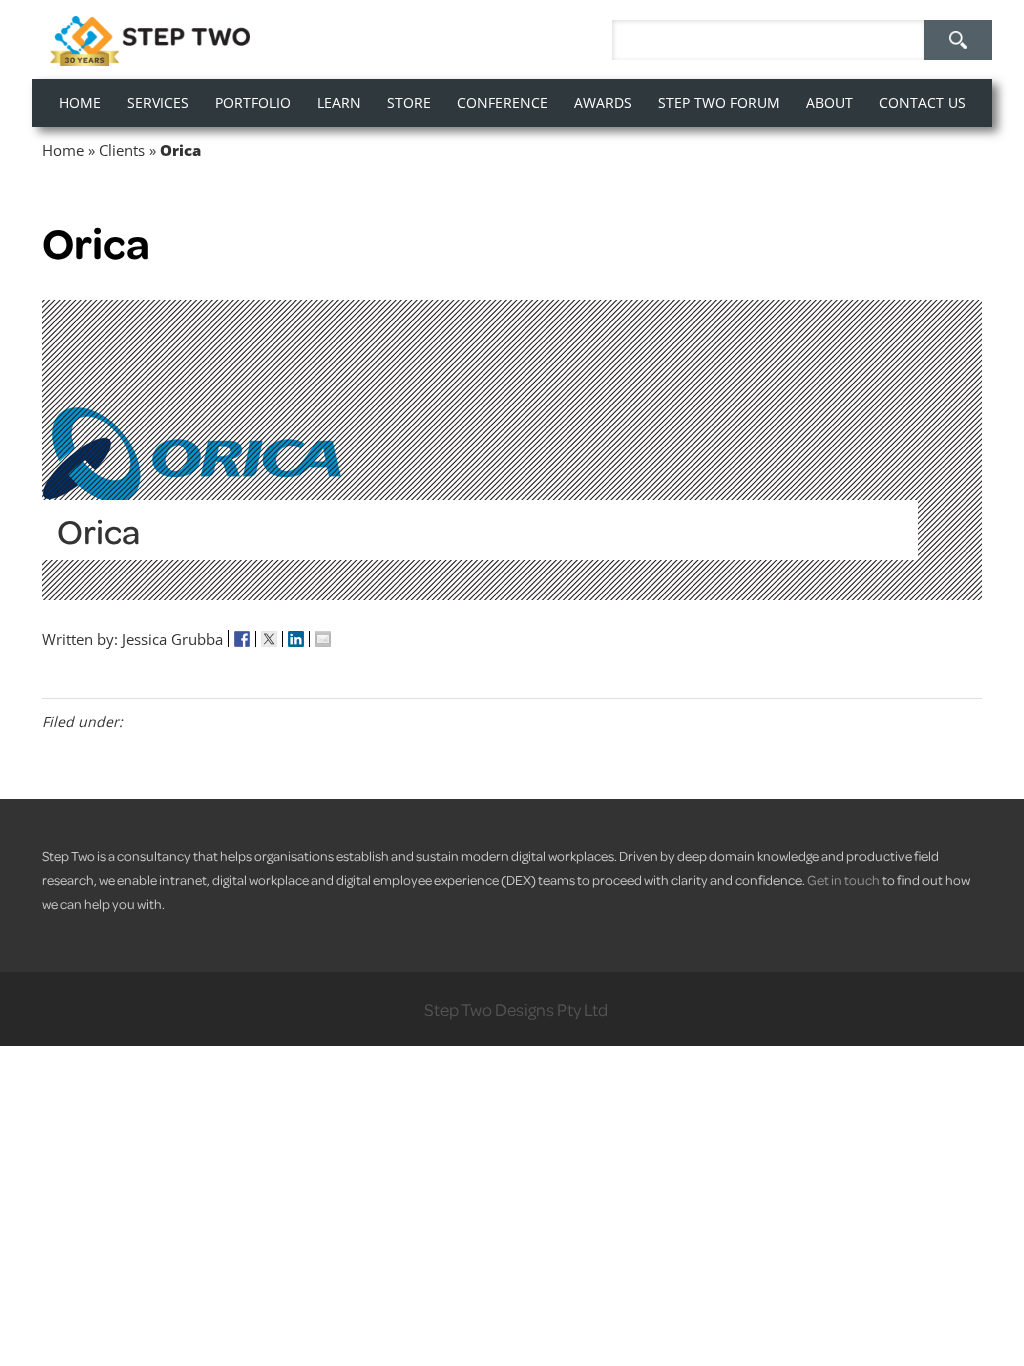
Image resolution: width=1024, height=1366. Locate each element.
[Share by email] (323, 639)
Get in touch (843, 879)
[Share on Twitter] (269, 639)
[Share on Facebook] (242, 639)
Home (63, 150)
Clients (122, 150)
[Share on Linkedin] (296, 639)
